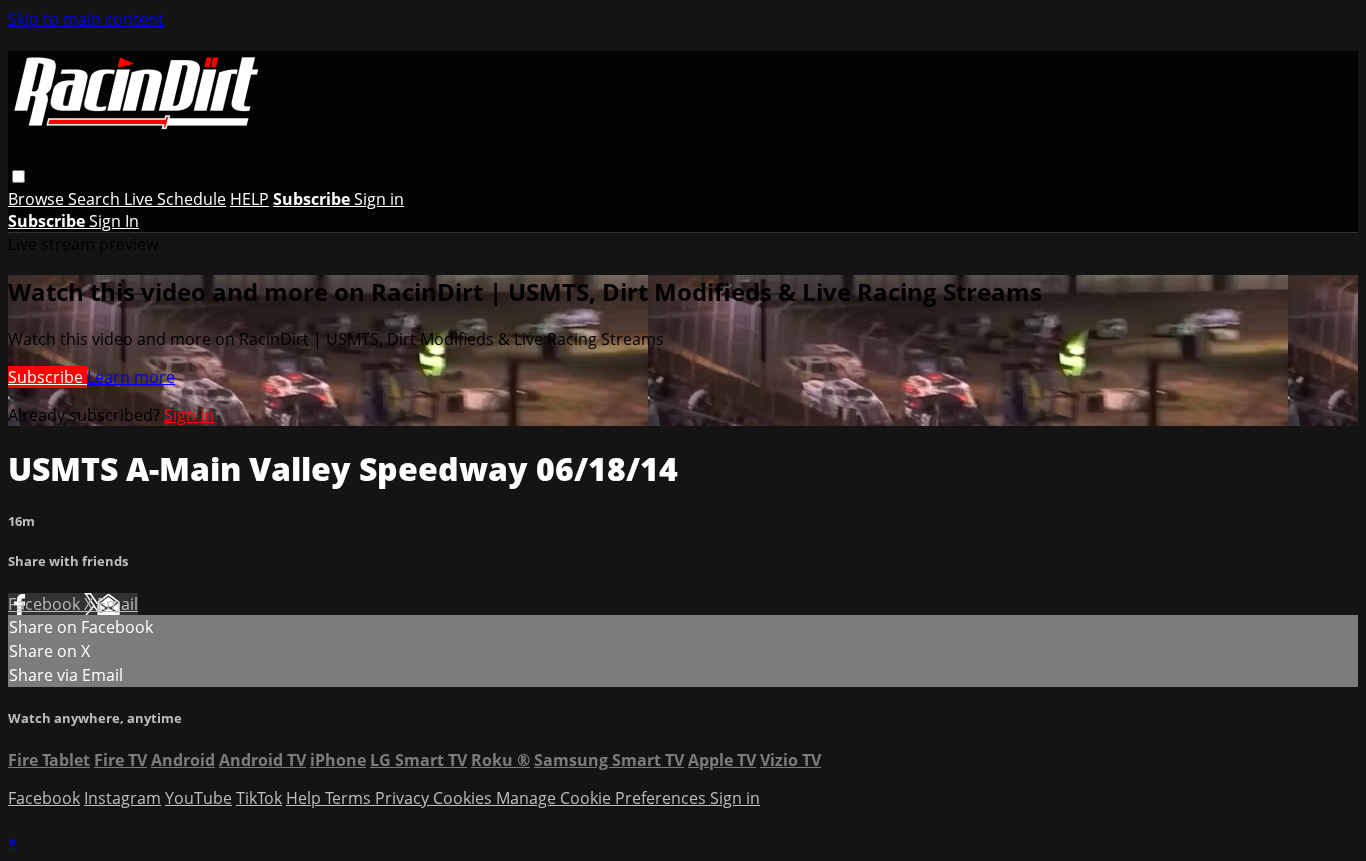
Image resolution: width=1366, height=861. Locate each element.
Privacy (404, 798)
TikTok (259, 798)
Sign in (379, 199)
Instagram (122, 798)
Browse (38, 199)
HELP (249, 199)
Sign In (114, 221)
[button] (18, 176)
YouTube (198, 798)
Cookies (464, 798)
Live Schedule (175, 199)
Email (117, 604)
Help (305, 798)
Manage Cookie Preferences (603, 798)
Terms (350, 798)
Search (96, 199)
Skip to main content (86, 19)
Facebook (46, 604)
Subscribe (47, 377)
